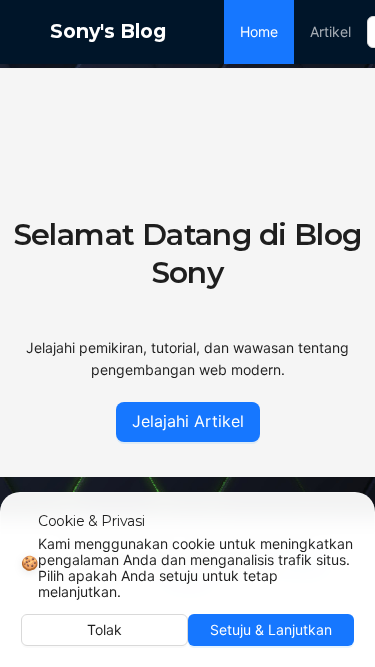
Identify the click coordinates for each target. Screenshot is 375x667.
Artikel (330, 31)
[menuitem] (259, 32)
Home (259, 31)
